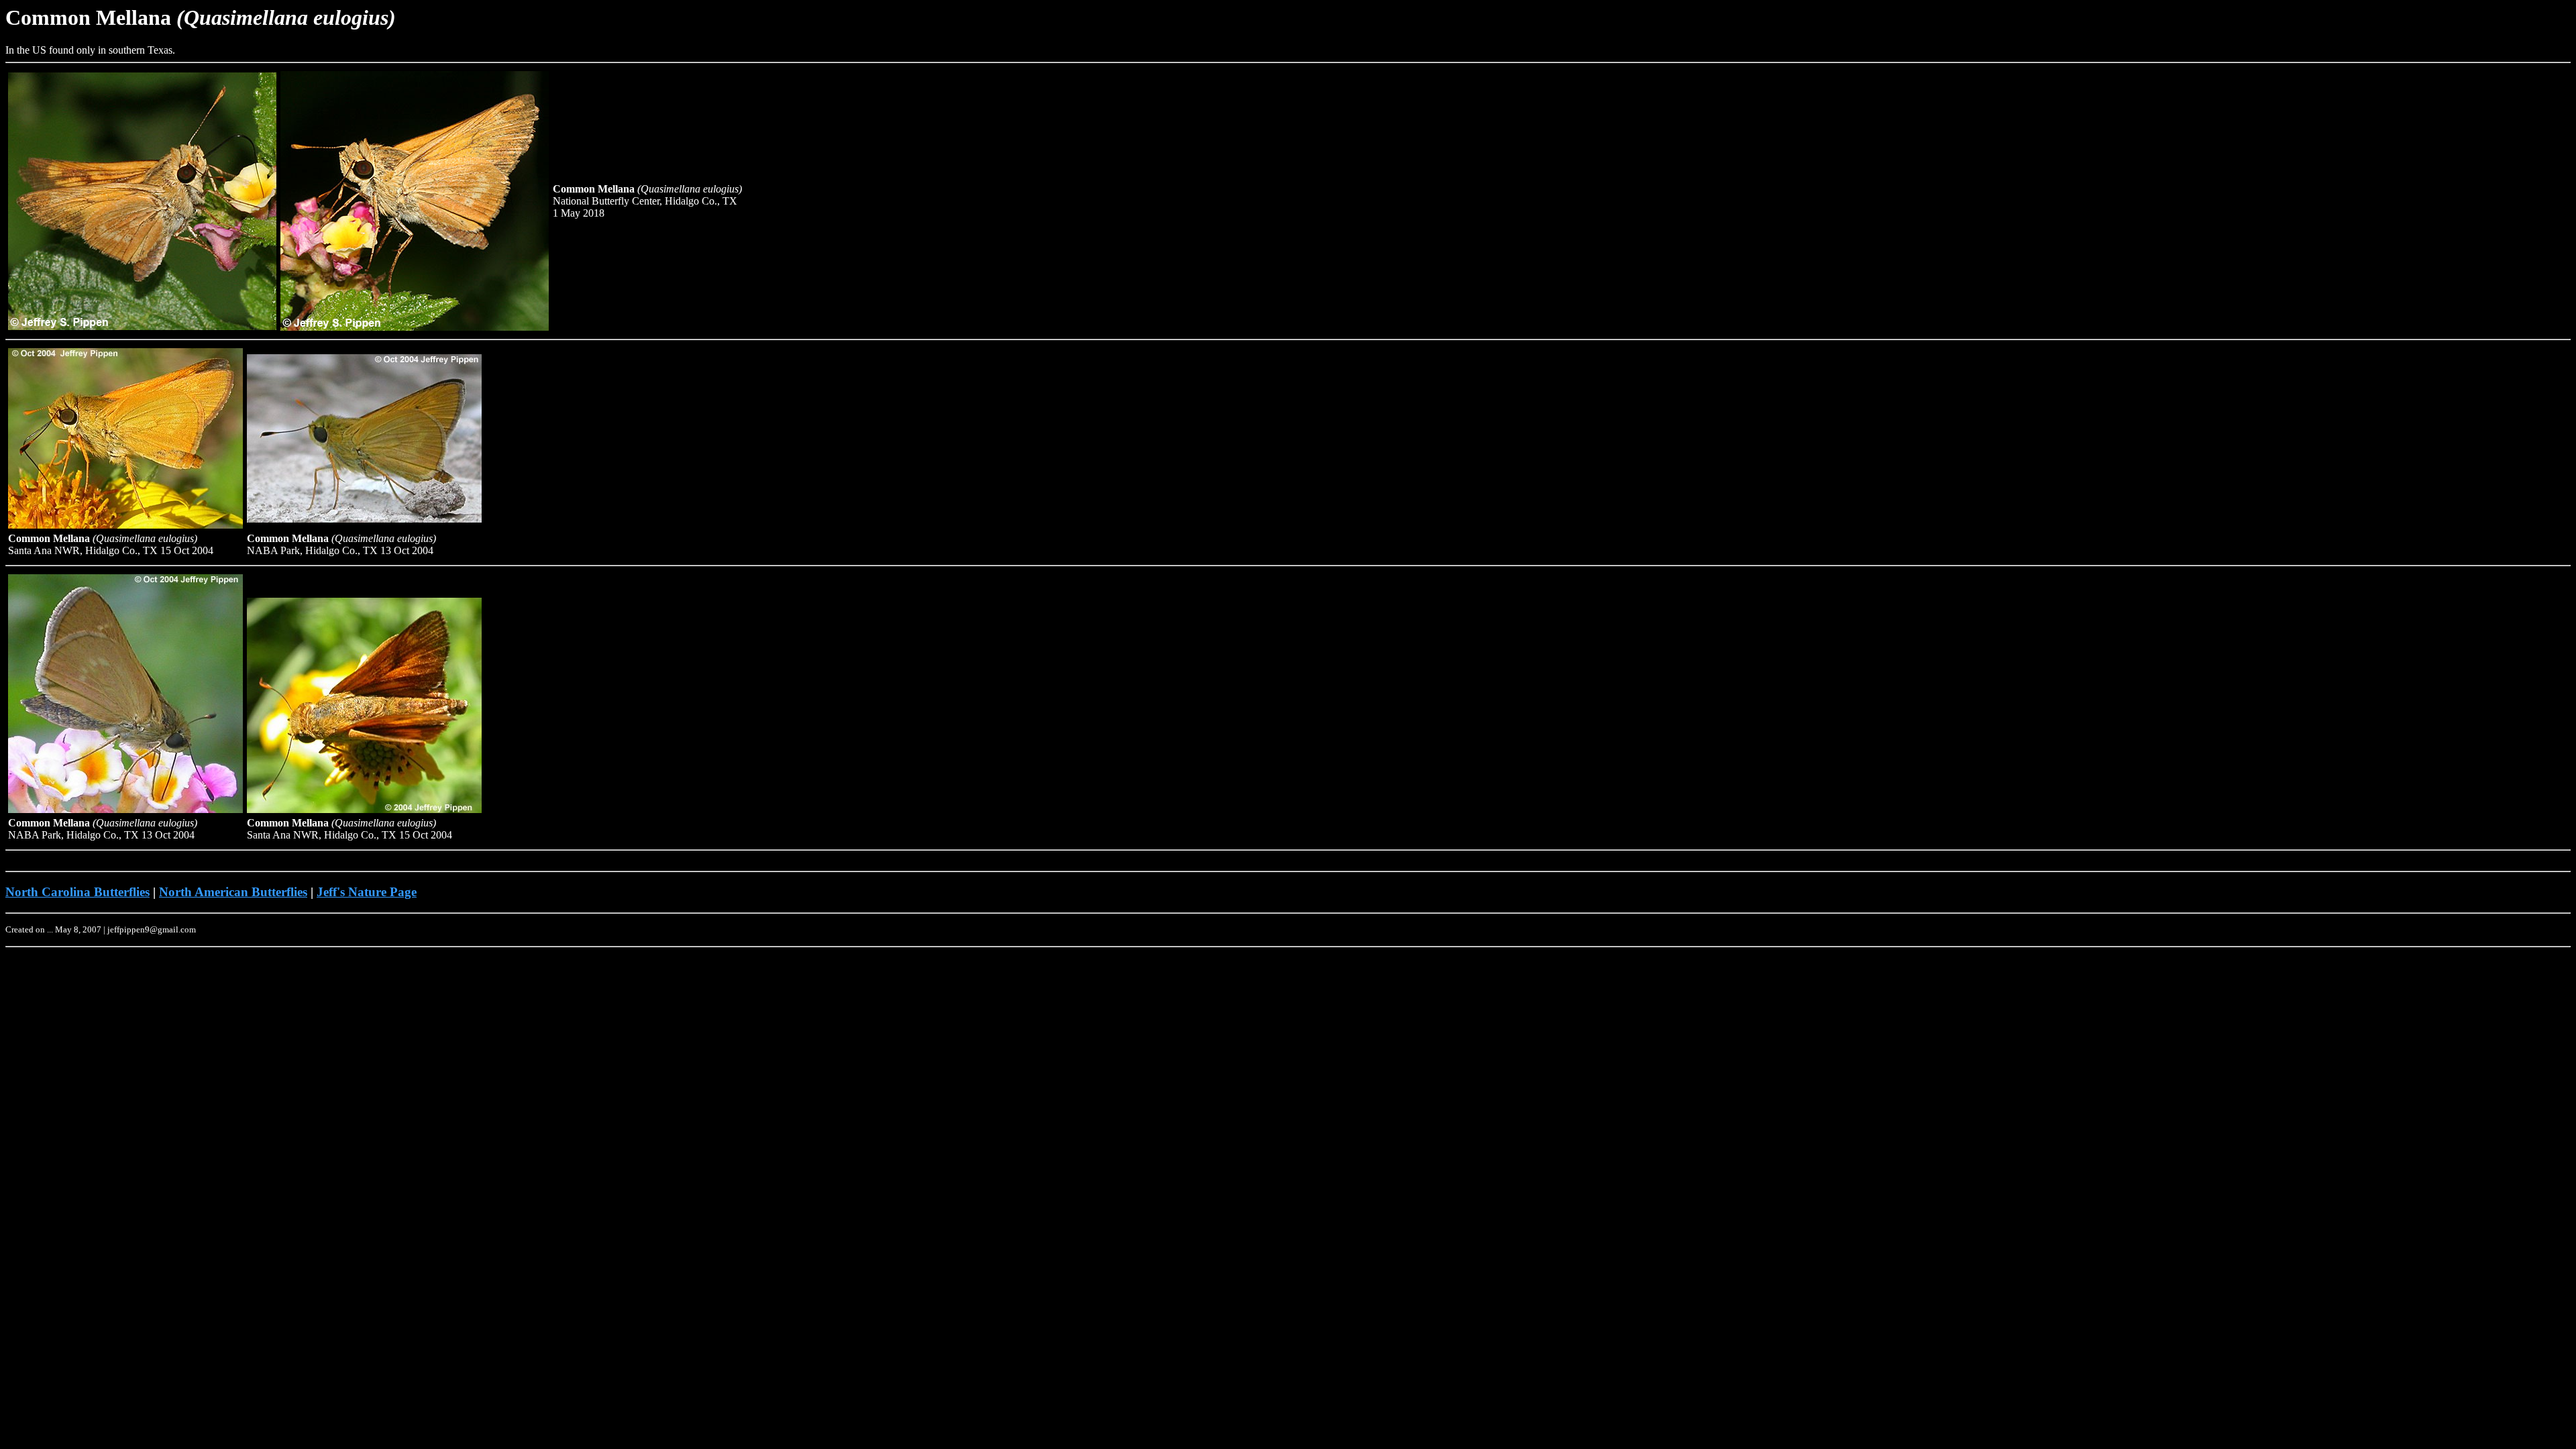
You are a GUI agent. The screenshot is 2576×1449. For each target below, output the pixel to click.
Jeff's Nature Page (367, 892)
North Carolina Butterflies (77, 892)
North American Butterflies (233, 892)
